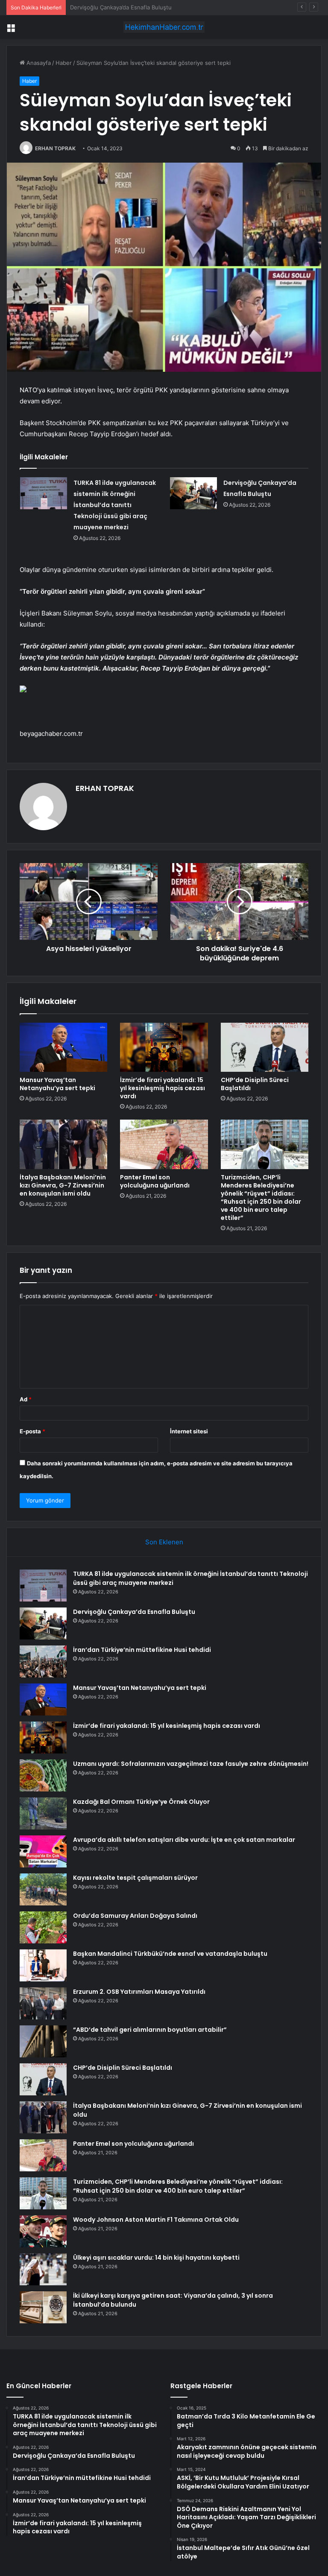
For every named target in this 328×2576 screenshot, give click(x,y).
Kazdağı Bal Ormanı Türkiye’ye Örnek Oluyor (141, 1802)
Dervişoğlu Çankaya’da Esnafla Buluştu (134, 1612)
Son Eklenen (164, 1542)
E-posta (32, 1431)
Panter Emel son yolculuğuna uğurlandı (155, 1181)
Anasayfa (38, 63)
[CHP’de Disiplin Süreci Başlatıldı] (265, 1047)
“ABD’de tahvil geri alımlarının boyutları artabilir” (150, 2030)
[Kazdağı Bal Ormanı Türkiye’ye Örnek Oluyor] (43, 1813)
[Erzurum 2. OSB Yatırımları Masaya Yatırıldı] (43, 2003)
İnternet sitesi (189, 1431)
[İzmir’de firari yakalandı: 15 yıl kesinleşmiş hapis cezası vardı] (164, 1047)
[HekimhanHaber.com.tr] (164, 27)
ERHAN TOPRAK (55, 148)
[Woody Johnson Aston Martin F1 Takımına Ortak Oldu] (43, 2231)
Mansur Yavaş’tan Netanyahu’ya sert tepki (57, 1084)
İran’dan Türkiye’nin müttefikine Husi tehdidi (128, 7)
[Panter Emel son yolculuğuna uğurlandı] (164, 1144)
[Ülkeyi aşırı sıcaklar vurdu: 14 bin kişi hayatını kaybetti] (43, 2269)
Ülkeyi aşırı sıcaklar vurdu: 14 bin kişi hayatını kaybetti (156, 2258)
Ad (26, 1399)
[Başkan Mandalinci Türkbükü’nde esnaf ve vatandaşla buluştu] (43, 1965)
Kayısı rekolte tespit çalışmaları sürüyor (135, 1878)
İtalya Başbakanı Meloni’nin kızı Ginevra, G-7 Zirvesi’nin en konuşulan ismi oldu (63, 1185)
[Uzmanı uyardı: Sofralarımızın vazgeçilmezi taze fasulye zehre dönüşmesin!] (43, 1775)
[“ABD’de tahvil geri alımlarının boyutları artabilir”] (43, 2041)
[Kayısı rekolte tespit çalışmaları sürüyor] (43, 1889)
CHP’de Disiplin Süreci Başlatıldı (255, 1084)
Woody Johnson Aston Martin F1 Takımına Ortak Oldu (156, 2220)
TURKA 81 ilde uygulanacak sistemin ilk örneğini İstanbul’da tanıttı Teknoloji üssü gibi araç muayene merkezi (115, 505)
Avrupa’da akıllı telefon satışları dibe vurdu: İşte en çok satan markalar (184, 1840)
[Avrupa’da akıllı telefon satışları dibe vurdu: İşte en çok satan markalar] (43, 1851)
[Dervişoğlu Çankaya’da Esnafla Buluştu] (193, 493)
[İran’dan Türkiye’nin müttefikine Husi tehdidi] (43, 1661)
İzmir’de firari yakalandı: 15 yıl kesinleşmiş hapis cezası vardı (163, 1088)
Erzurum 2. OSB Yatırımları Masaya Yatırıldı (139, 1992)
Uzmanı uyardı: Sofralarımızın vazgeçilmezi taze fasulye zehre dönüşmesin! (191, 1764)
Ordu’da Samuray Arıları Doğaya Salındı (135, 1916)
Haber (64, 63)
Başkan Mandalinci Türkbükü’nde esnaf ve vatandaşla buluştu (170, 1954)
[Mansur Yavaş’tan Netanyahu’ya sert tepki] (63, 1047)
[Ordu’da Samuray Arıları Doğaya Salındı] (43, 1927)
